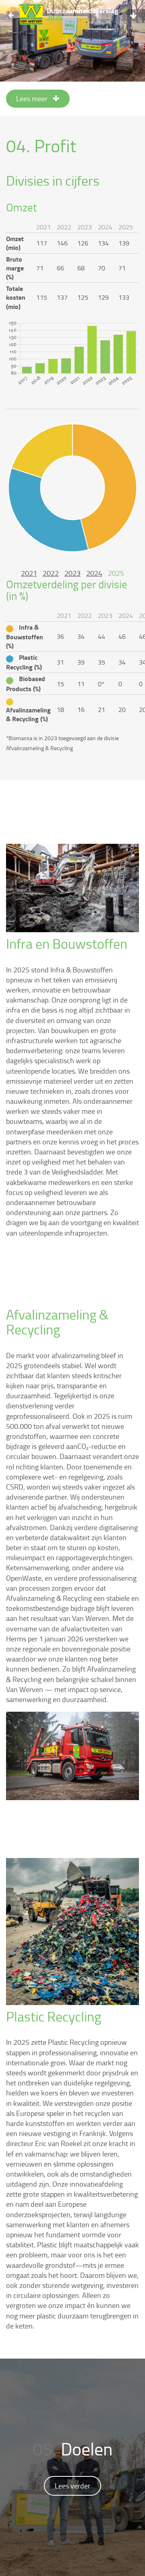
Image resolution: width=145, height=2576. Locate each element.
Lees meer (33, 98)
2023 (72, 573)
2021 (29, 573)
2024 (94, 573)
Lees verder (72, 2486)
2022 (51, 573)
